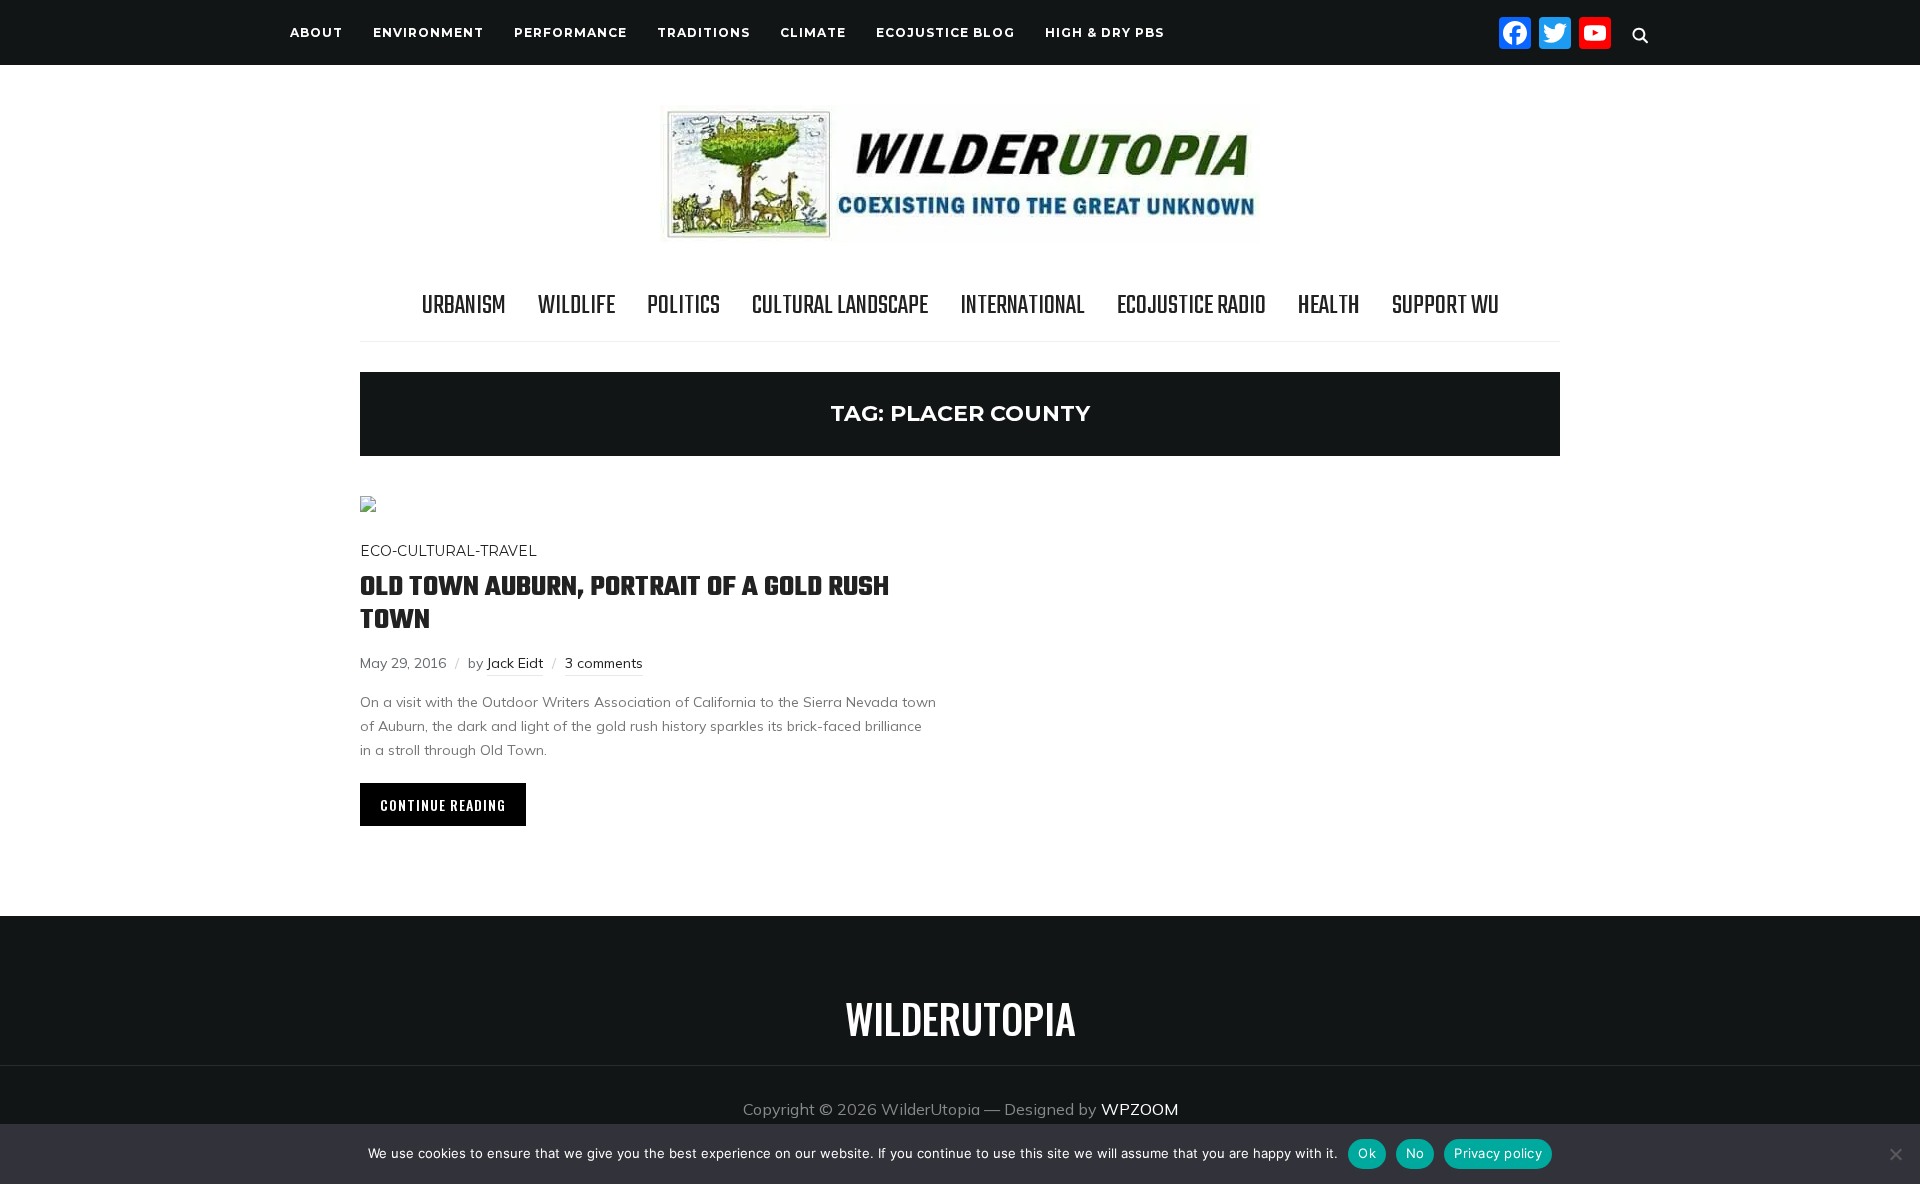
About (316, 32)
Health (1329, 306)
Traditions (703, 32)
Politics (683, 306)
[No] (1895, 1154)
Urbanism (464, 306)
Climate (813, 32)
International (1022, 306)
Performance (570, 32)
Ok (1367, 1153)
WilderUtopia (960, 1018)
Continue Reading (443, 804)
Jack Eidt (515, 663)
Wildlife (576, 306)
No (1415, 1153)
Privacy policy (1498, 1153)
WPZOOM (1139, 1109)
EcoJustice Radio (1191, 306)
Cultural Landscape (840, 306)
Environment (428, 32)
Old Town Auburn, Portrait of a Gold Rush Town (624, 604)
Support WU (1445, 306)
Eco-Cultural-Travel (448, 551)
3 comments (604, 663)
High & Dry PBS (1104, 32)
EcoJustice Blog (945, 32)
